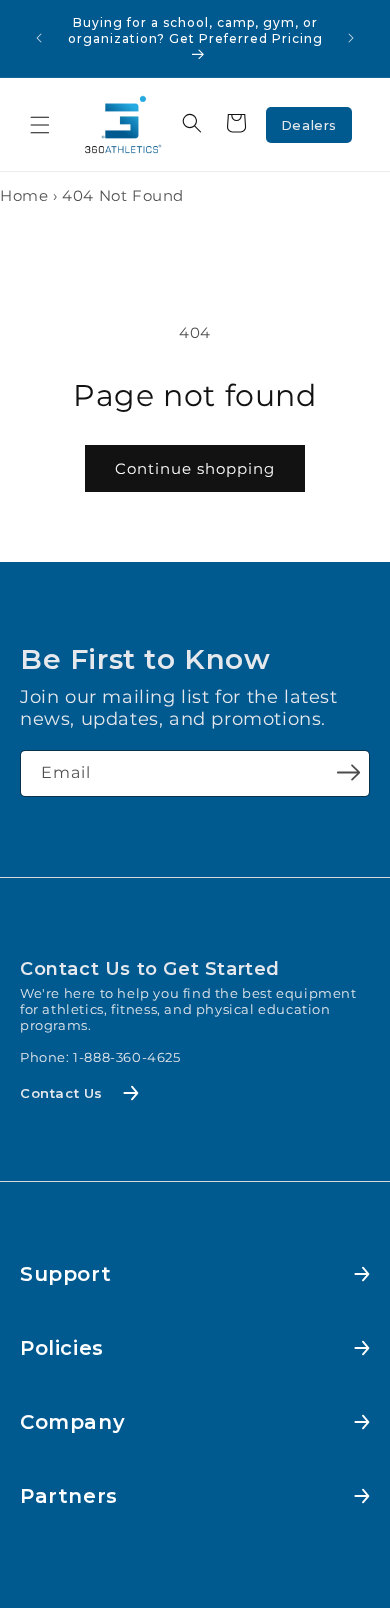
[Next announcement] (351, 38)
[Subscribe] (348, 772)
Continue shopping (195, 468)
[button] (40, 125)
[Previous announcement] (39, 38)
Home (24, 195)
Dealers (309, 125)
